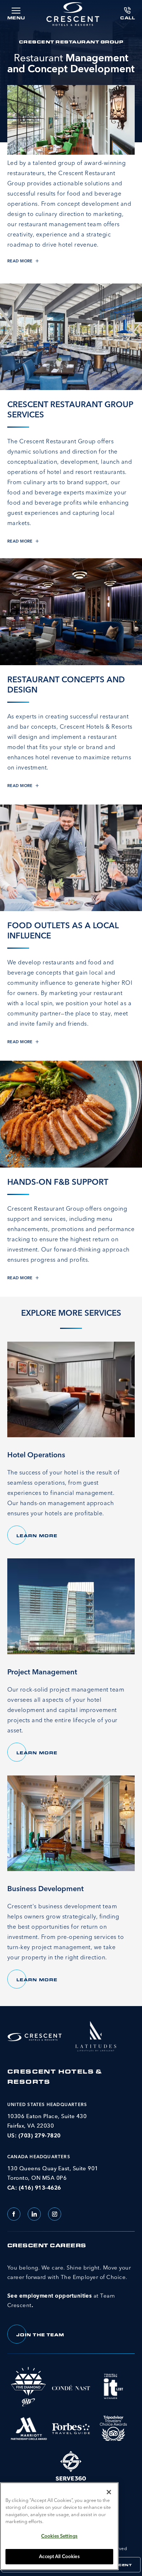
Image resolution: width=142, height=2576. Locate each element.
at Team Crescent (69, 2286)
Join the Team (45, 2337)
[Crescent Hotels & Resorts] (73, 14)
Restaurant (71, 63)
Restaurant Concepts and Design (66, 685)
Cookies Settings (59, 2536)
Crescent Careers (47, 2245)
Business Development (46, 1888)
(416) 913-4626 (40, 2188)
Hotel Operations (36, 1455)
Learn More (42, 1538)
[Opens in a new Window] (96, 2035)
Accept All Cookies (59, 2556)
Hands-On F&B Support (58, 1182)
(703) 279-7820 (40, 2135)
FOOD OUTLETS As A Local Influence (63, 930)
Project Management (42, 1672)
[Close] (109, 2492)
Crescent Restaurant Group (71, 42)
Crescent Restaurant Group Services (70, 409)
